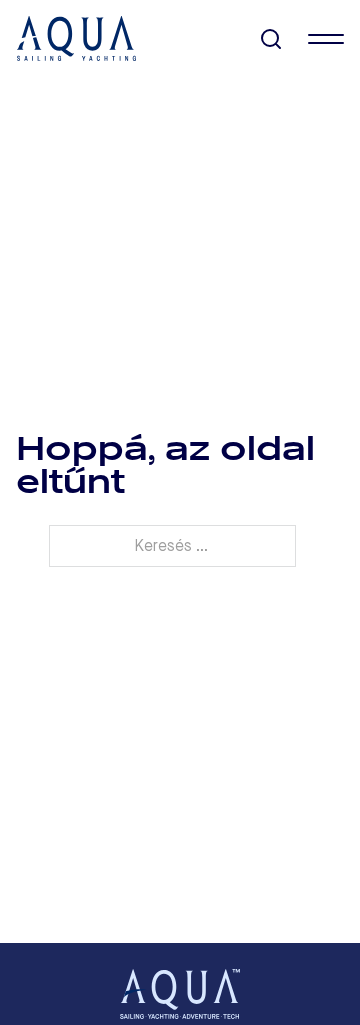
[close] (326, 39)
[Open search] (271, 39)
